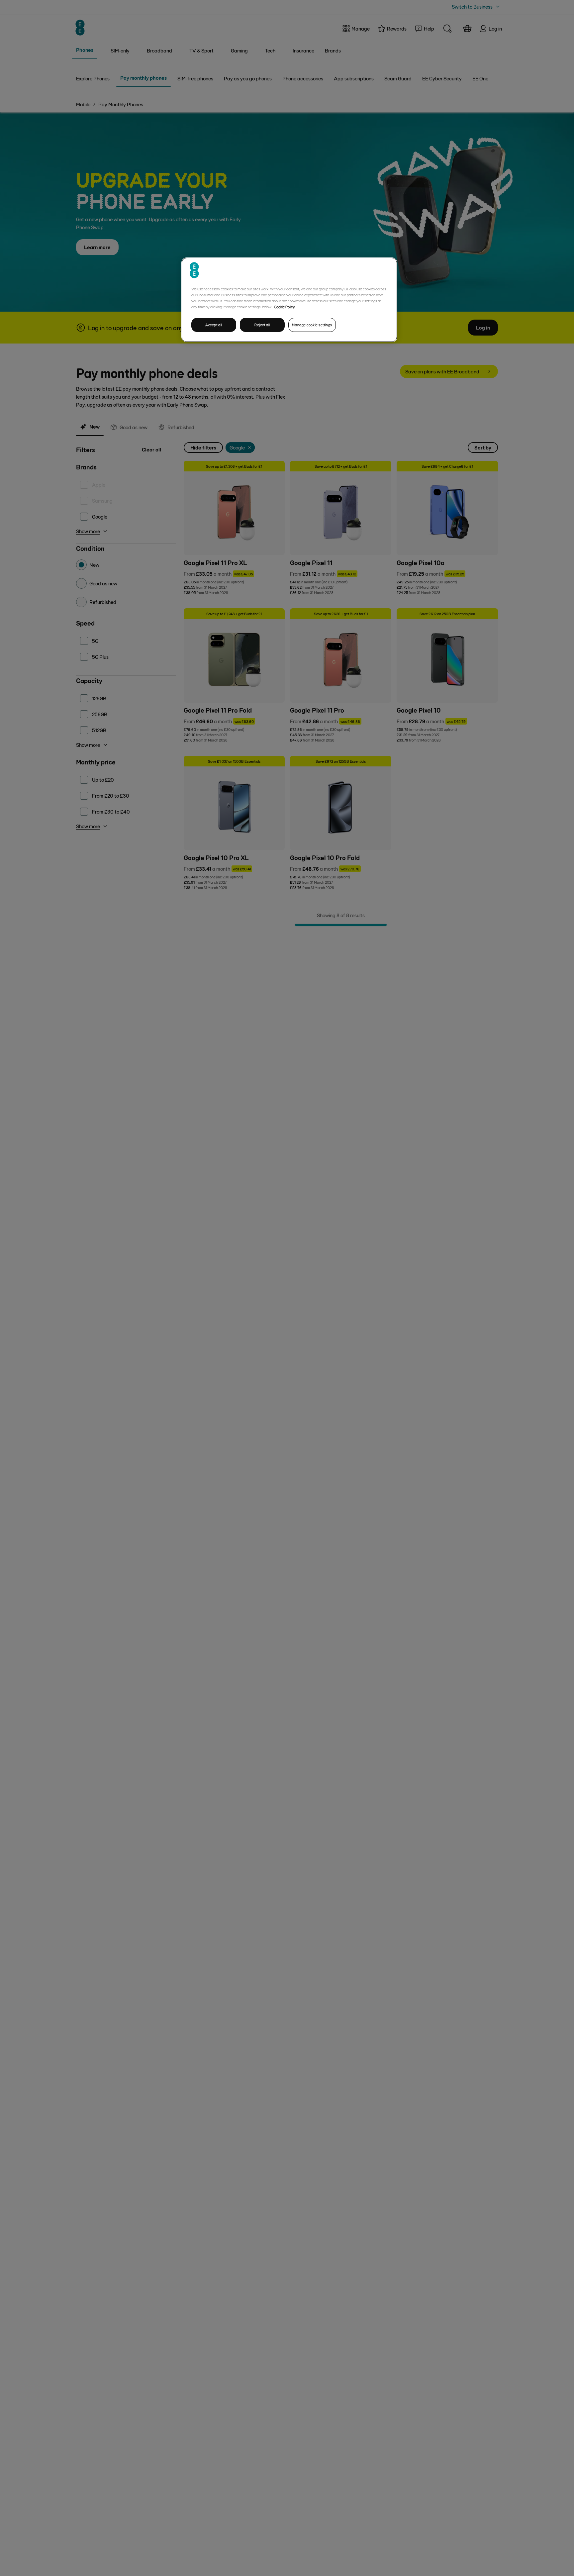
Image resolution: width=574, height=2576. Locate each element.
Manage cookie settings (312, 325)
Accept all (214, 325)
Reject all (262, 325)
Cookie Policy (285, 307)
